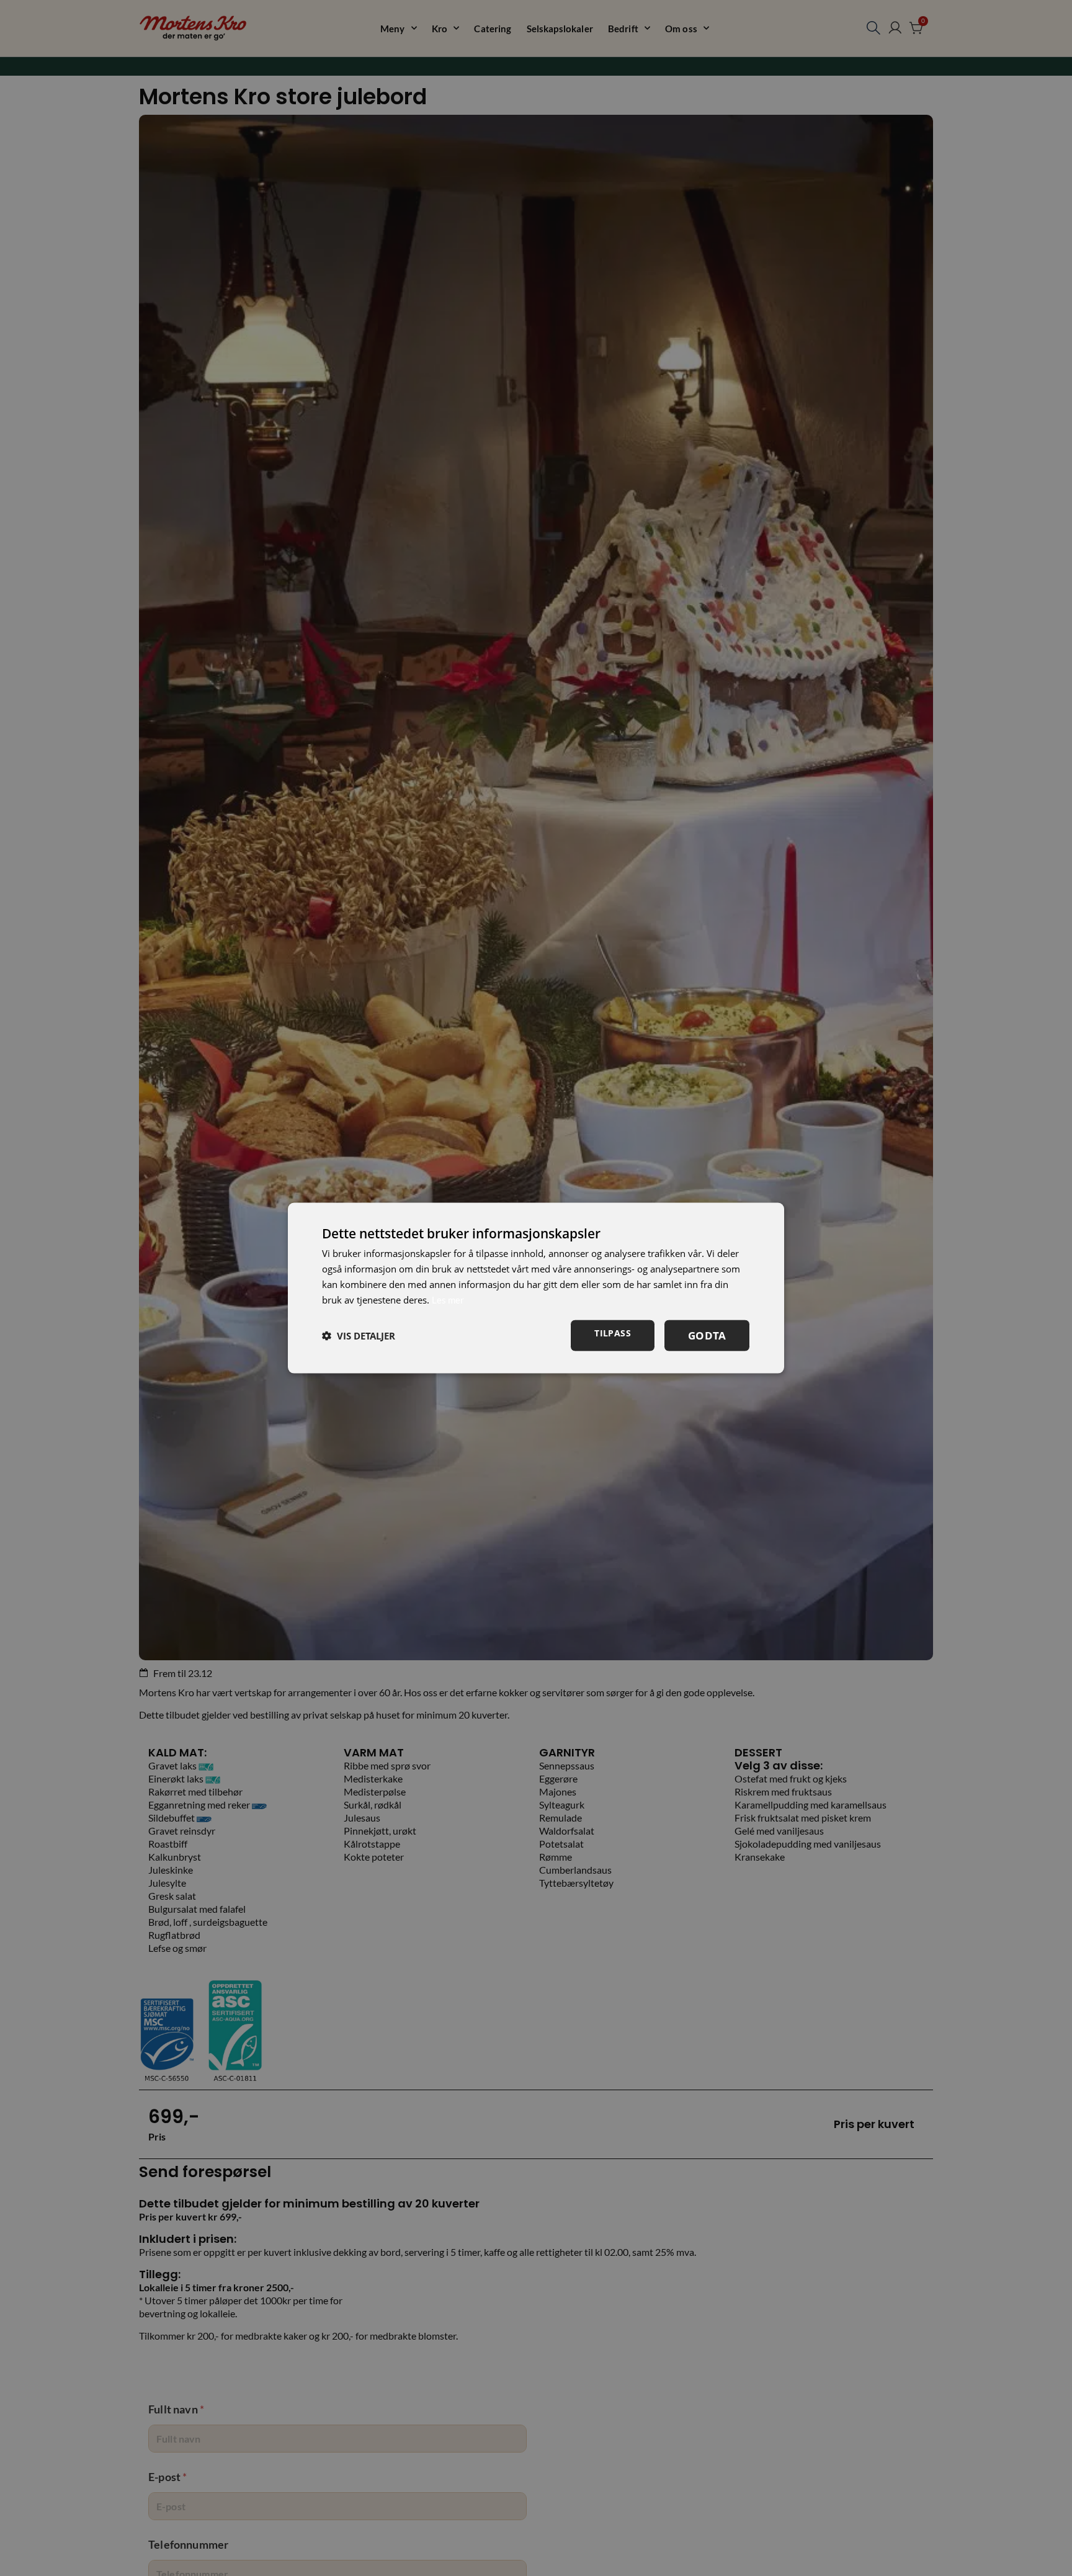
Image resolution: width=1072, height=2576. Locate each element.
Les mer (448, 1299)
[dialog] (536, 1288)
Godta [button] (707, 1335)
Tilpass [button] (613, 1333)
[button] (359, 1336)
